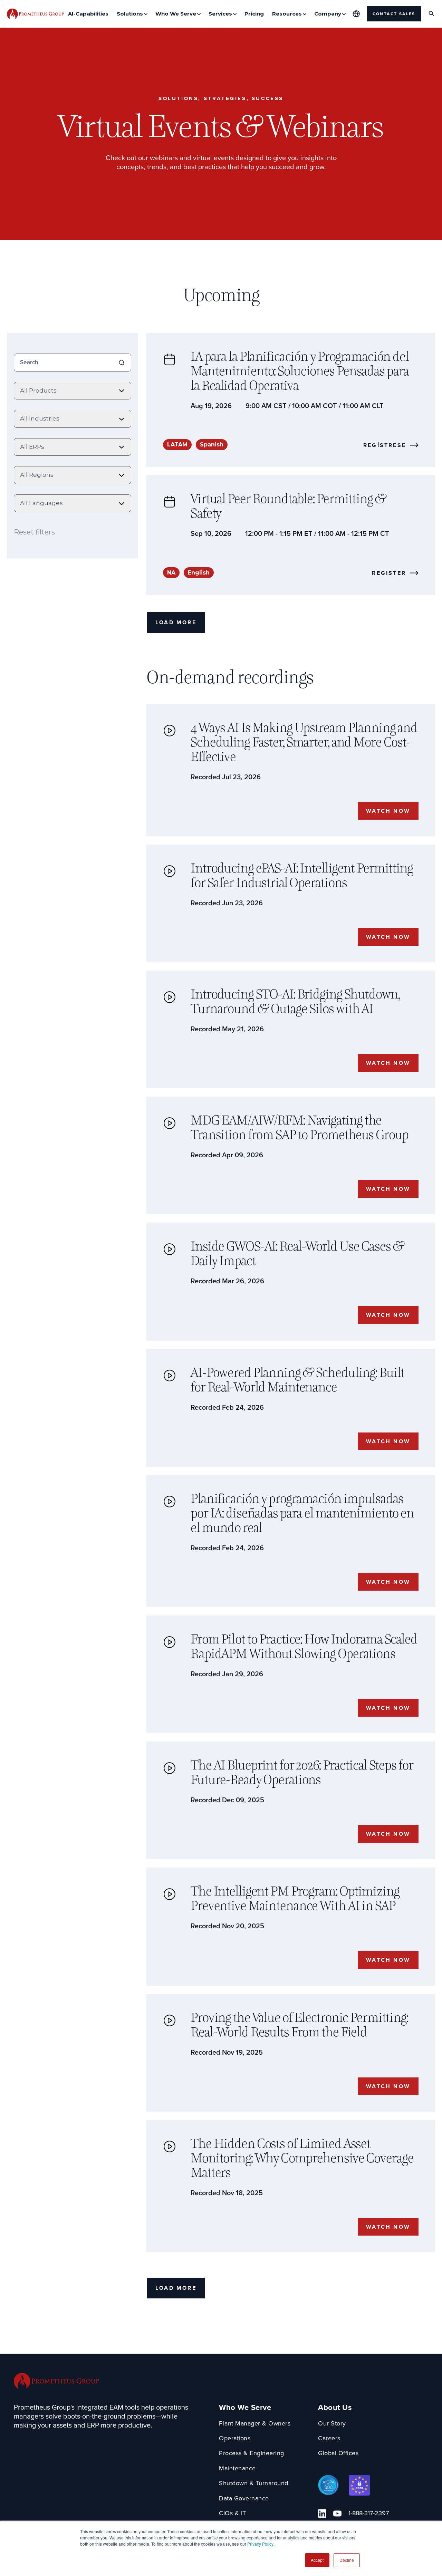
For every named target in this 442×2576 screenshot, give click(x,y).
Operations (235, 2438)
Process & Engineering (252, 2453)
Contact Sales (394, 14)
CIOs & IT (233, 2513)
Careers (329, 2438)
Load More (176, 622)
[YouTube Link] (337, 2514)
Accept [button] (317, 2560)
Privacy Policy (260, 2544)
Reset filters (34, 532)
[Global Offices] (356, 14)
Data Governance (244, 2498)
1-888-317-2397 (369, 2513)
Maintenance (237, 2468)
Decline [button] (347, 2560)
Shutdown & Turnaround (254, 2483)
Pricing (254, 14)
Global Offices (338, 2453)
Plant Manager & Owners (255, 2424)
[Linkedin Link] (322, 2514)
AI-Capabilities (88, 14)
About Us (335, 2408)
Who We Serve (245, 2408)
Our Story (332, 2424)
